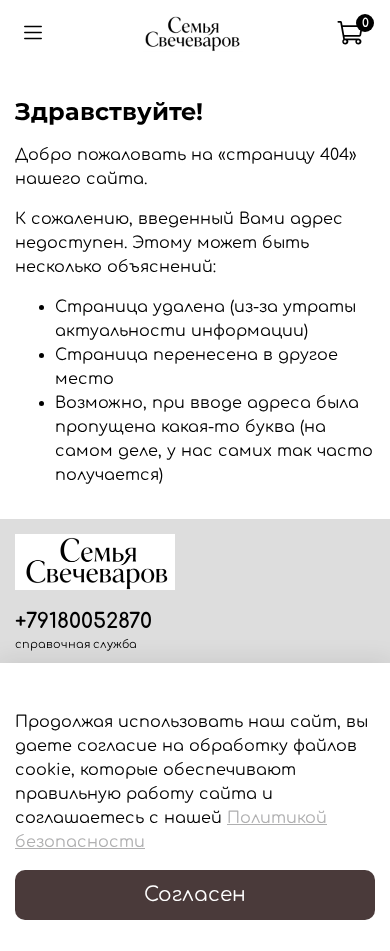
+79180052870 (83, 621)
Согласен (195, 894)
